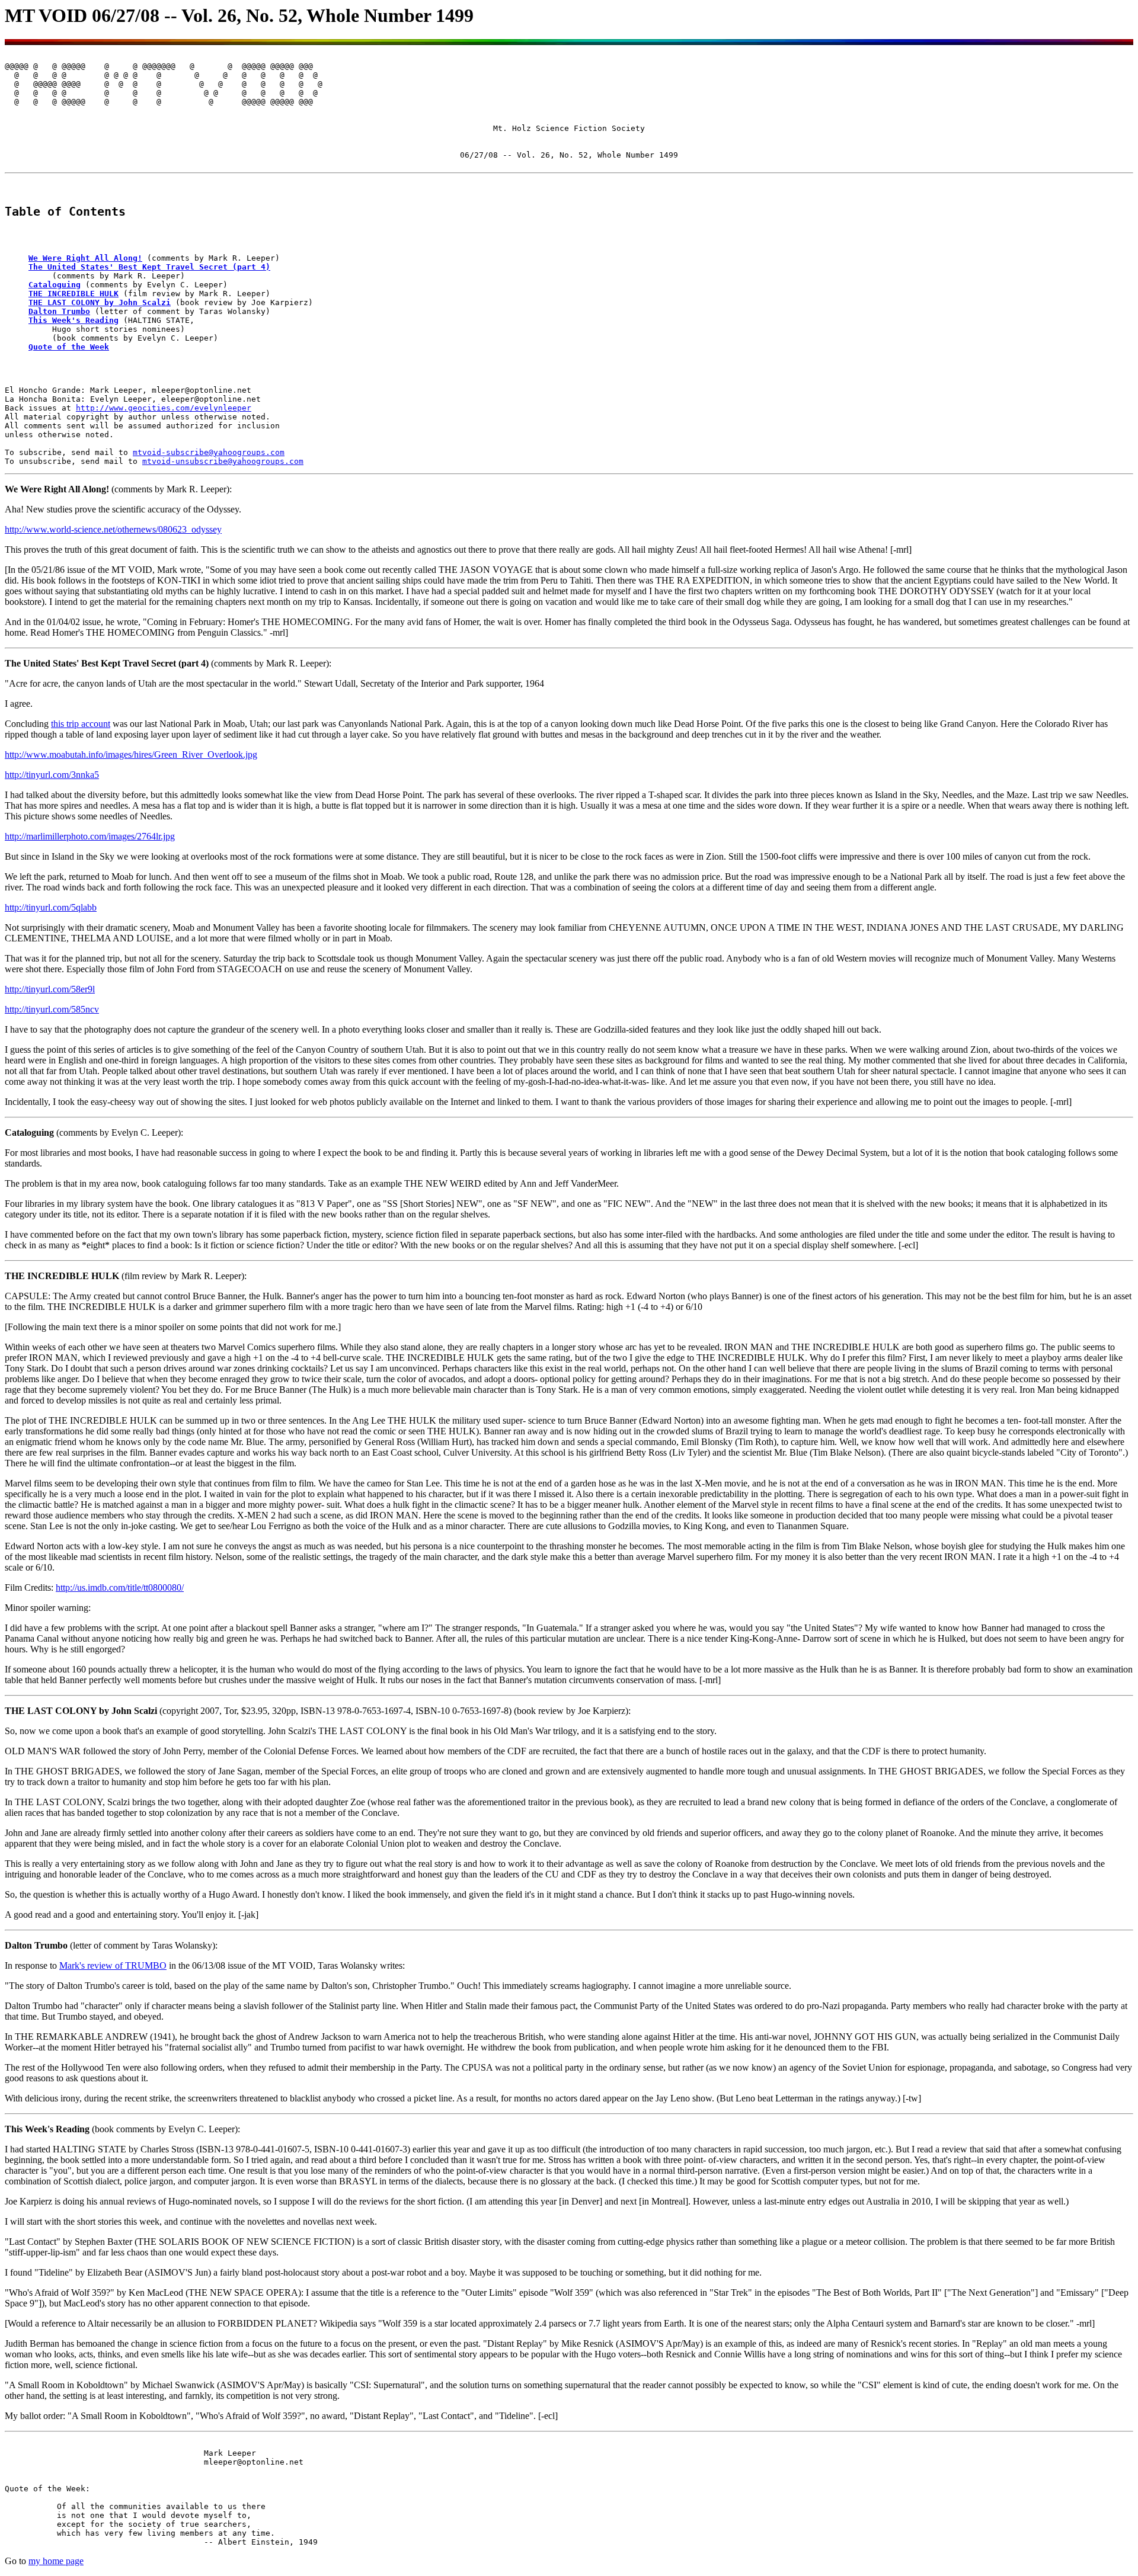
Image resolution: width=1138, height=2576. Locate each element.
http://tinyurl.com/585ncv (52, 1009)
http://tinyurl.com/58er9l (50, 989)
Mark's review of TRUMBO (113, 1965)
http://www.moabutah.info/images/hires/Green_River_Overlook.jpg (131, 754)
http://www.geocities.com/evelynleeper (164, 408)
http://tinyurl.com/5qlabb (51, 907)
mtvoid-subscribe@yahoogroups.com (209, 452)
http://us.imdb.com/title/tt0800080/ (120, 1587)
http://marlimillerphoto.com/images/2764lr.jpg (90, 836)
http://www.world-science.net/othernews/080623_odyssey (113, 529)
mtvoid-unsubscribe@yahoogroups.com (223, 461)
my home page (56, 2561)
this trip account (81, 724)
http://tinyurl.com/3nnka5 (52, 775)
